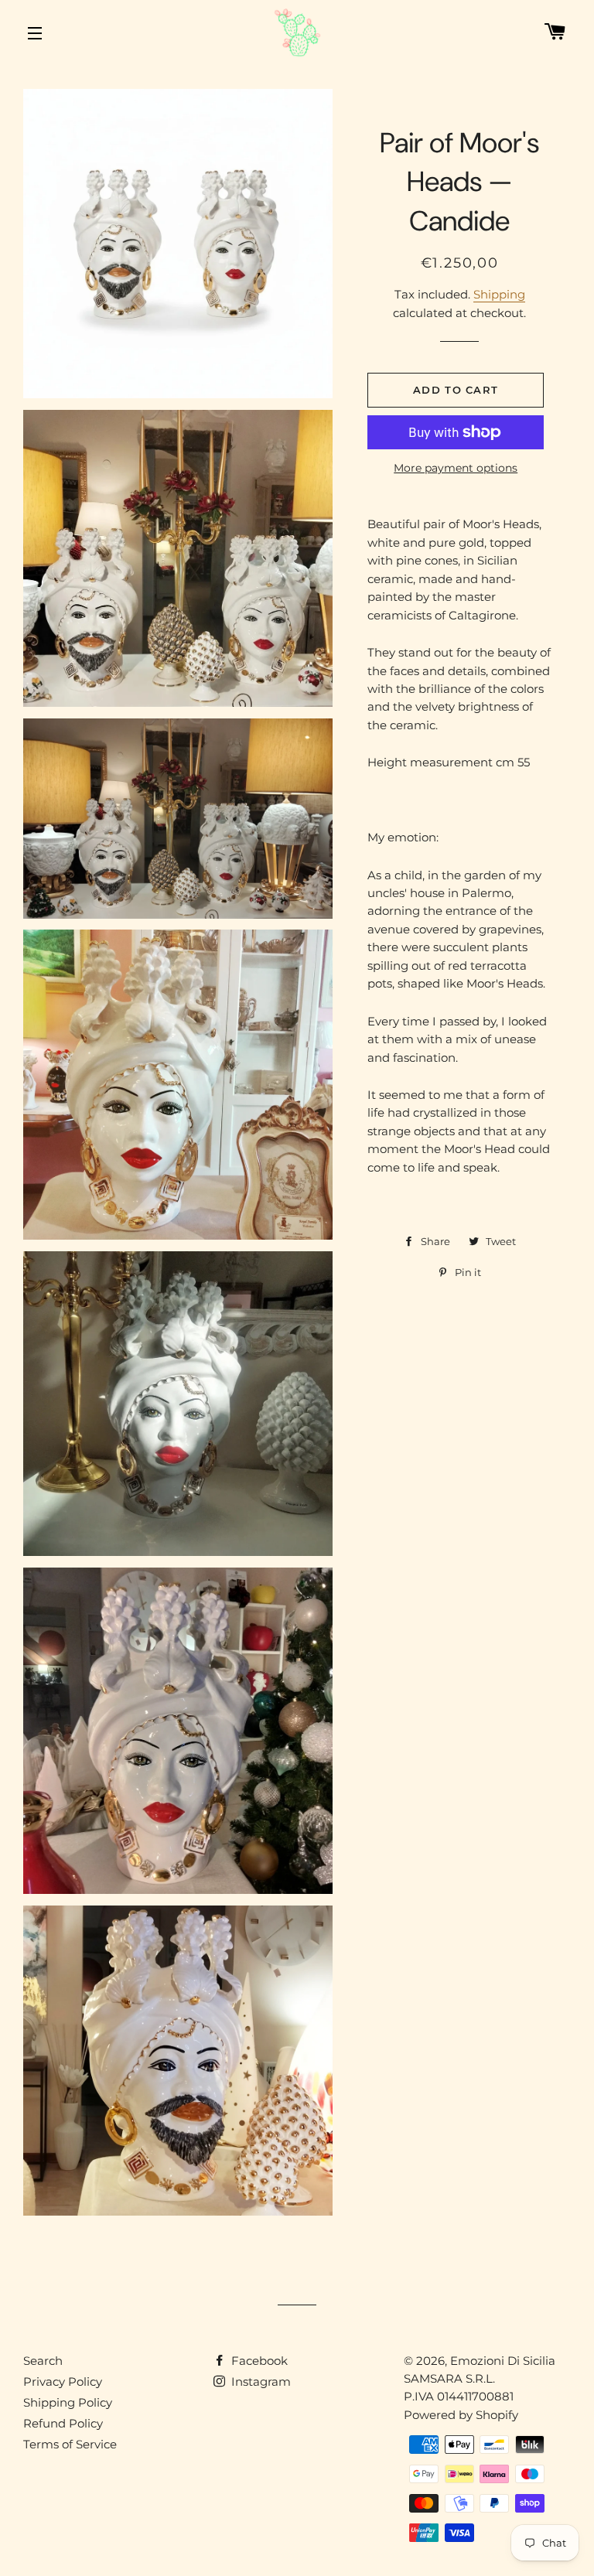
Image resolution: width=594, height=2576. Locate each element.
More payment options (456, 468)
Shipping (499, 294)
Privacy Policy (63, 2382)
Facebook (258, 2361)
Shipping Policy (68, 2402)
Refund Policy (63, 2423)
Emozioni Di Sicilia (503, 2361)
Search (43, 2361)
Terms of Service (70, 2444)
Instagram (259, 2382)
